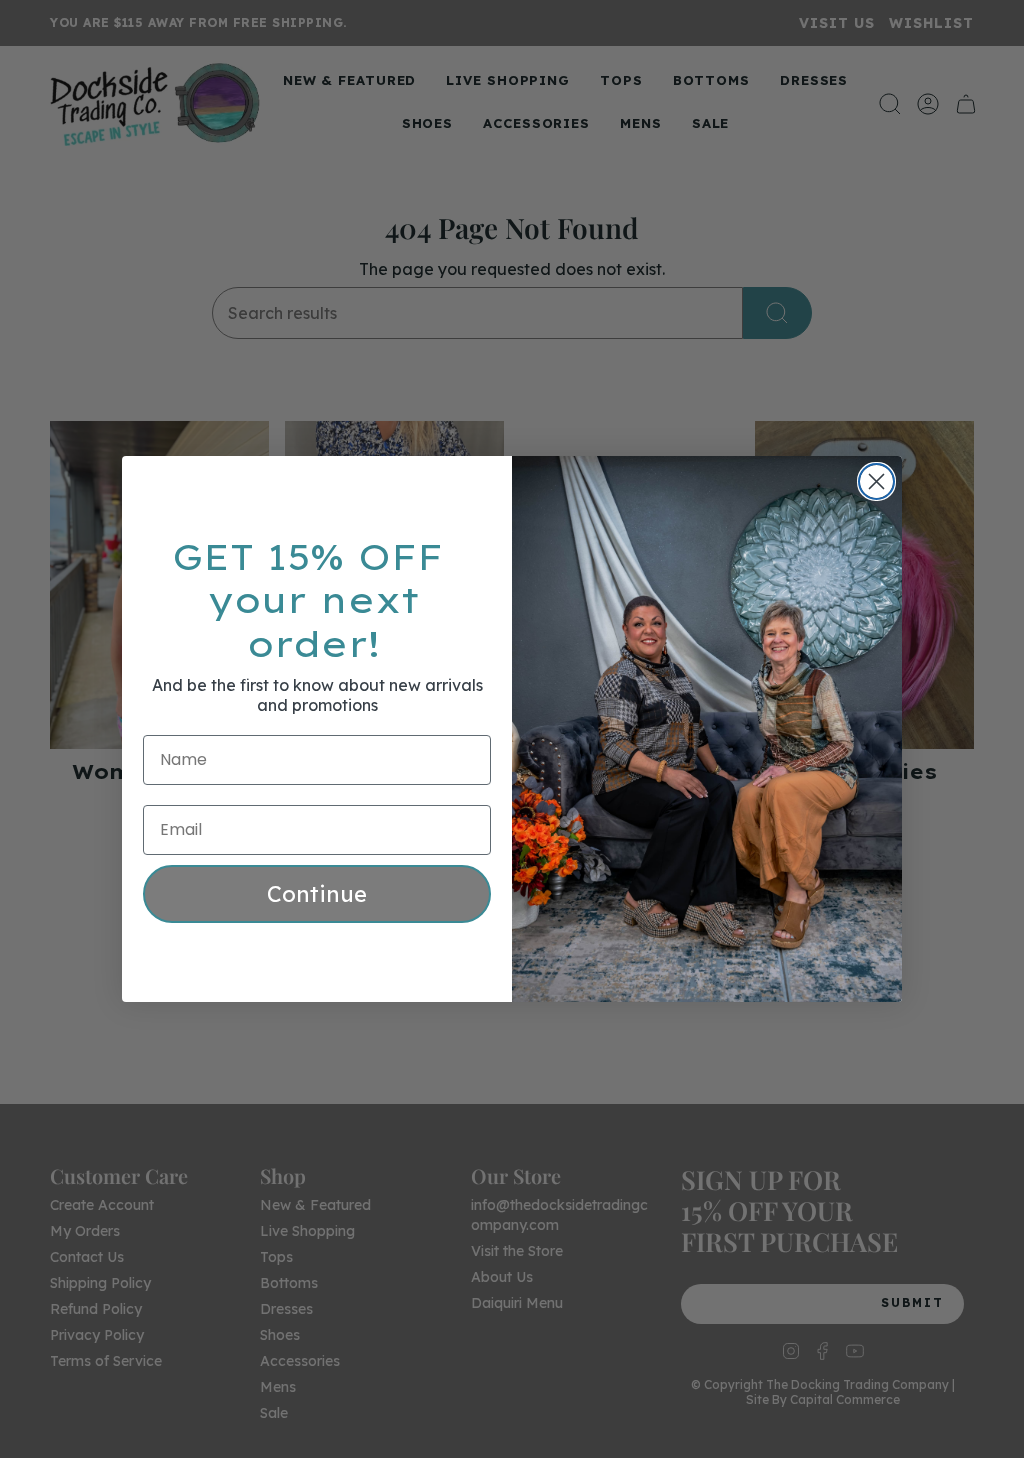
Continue (317, 894)
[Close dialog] (876, 481)
